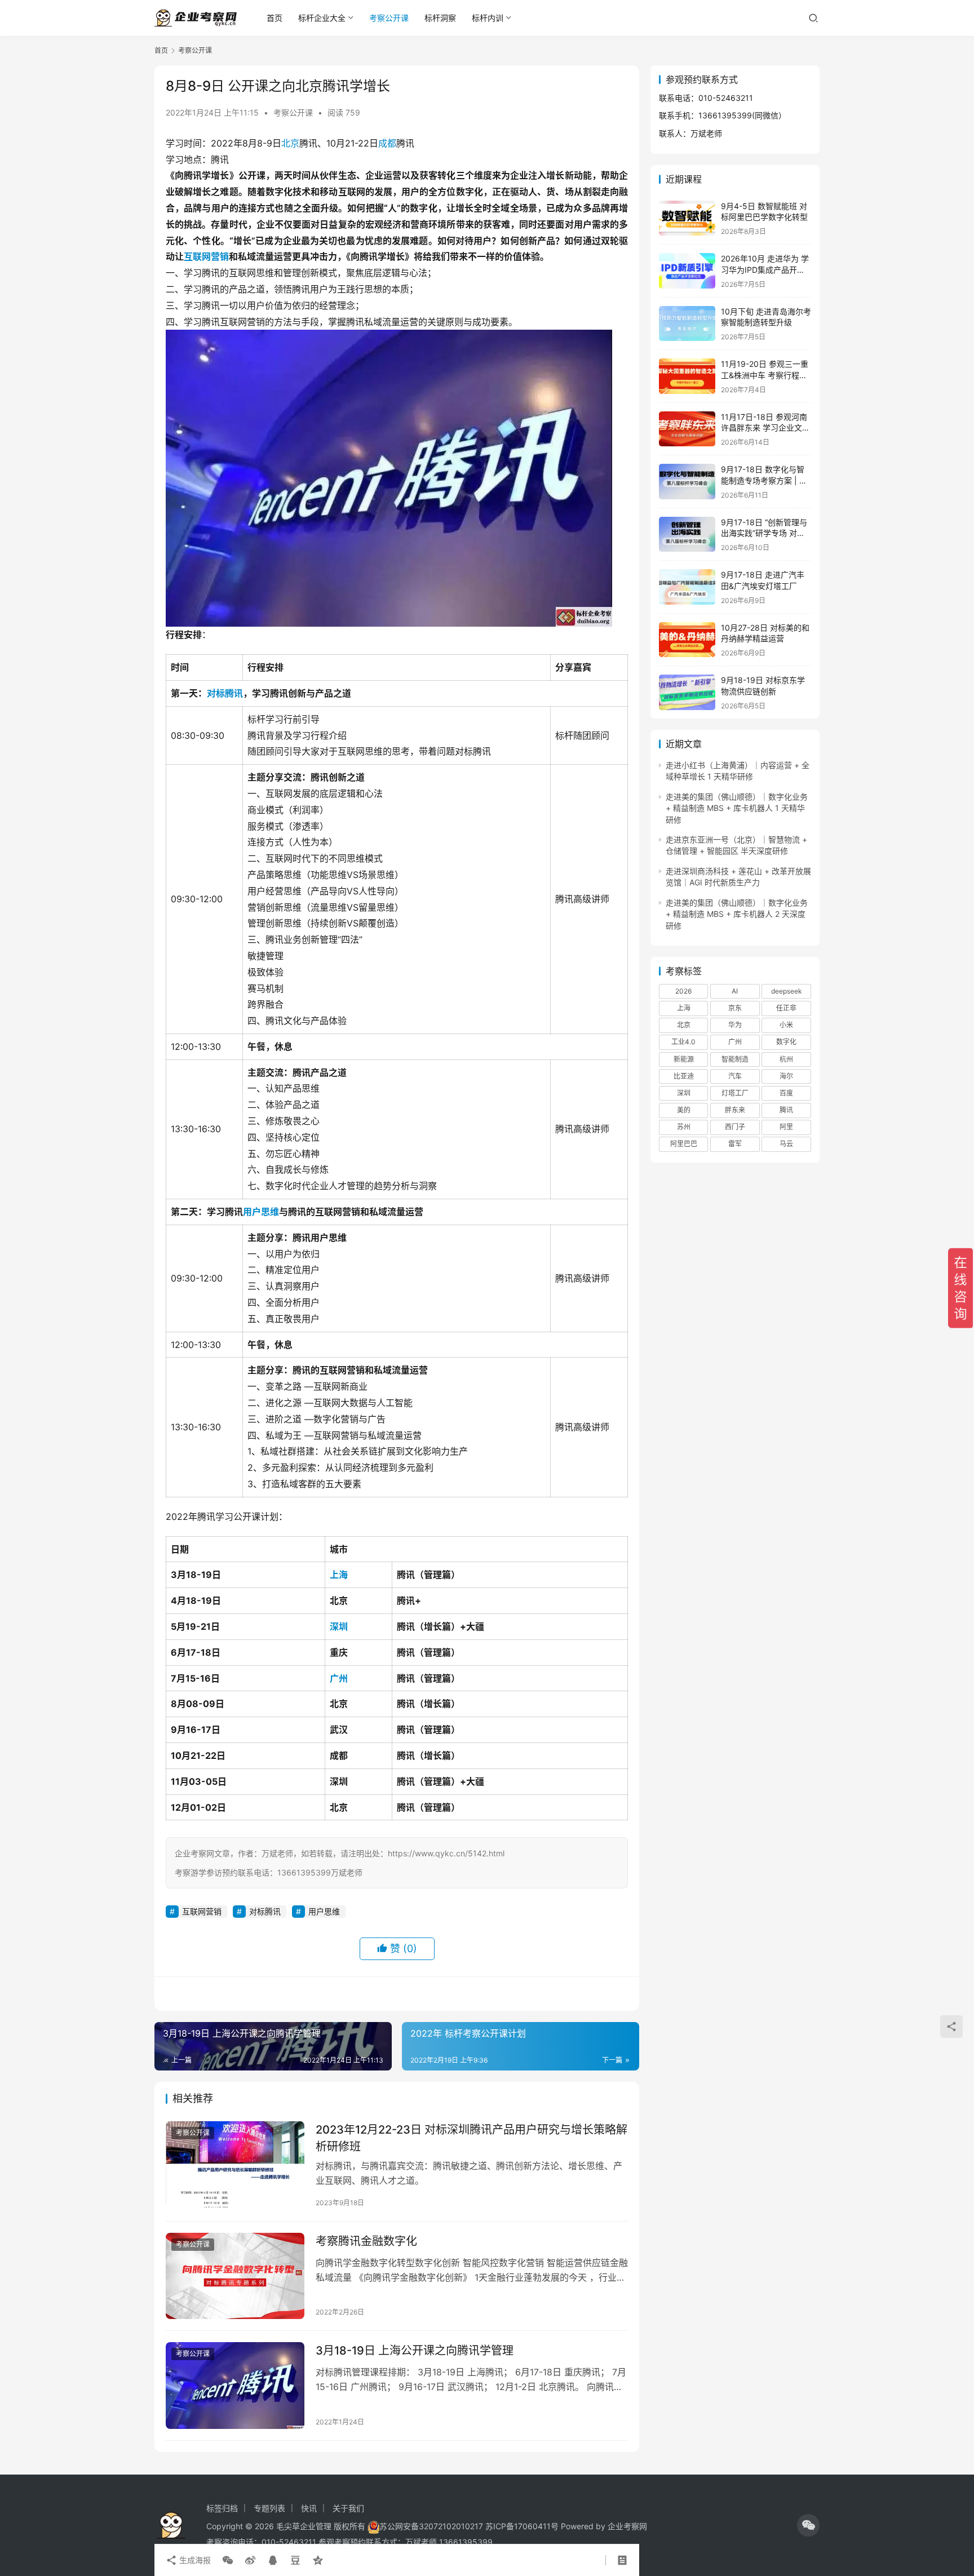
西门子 (735, 1127)
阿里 (786, 1127)
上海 (339, 1575)
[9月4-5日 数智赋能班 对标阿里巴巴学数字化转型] (687, 218)
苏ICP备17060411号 (522, 2526)
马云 (786, 1144)
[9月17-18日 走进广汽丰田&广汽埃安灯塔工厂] (687, 587)
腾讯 (786, 1110)
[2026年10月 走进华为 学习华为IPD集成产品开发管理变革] (687, 271)
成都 (387, 143)
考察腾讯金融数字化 (366, 2241)
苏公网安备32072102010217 (431, 2526)
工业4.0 (683, 1042)
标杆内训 (488, 18)
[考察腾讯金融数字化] (235, 2276)
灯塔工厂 (735, 1093)
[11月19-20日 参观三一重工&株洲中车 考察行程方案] (687, 376)
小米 (786, 1025)
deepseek (787, 991)
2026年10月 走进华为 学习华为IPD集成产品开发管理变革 (765, 269)
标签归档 (222, 2508)
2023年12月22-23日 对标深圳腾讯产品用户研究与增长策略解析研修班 (471, 2138)
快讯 (309, 2508)
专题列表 (269, 2508)
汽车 (735, 1076)
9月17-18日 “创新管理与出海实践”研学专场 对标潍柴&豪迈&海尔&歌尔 (764, 533)
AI (735, 991)
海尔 (786, 1076)
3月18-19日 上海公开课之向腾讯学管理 (415, 2351)
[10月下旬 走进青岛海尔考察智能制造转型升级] (687, 324)
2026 (683, 991)
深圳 (339, 1626)
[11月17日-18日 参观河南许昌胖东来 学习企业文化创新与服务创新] (687, 429)
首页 (275, 18)
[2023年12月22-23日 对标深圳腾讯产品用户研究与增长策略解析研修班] (235, 2165)
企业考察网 (627, 2526)
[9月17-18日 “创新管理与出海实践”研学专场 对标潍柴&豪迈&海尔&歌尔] (687, 535)
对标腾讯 (225, 693)
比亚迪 (684, 1076)
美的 (684, 1110)
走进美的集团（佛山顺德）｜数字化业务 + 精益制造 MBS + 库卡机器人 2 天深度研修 (737, 914)
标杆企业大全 (322, 18)
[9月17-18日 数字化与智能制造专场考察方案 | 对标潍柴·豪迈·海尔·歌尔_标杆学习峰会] (687, 482)
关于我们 (348, 2508)
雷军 (735, 1144)
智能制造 (735, 1059)
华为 (735, 1025)
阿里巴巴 (684, 1144)
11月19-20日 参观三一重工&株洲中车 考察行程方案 (765, 375)
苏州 (684, 1127)
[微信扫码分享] (228, 2560)
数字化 (786, 1042)
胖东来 (735, 1110)
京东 (735, 1008)
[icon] (808, 2525)
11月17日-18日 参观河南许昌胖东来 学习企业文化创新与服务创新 (765, 428)
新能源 (684, 1059)
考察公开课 (389, 18)
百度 (786, 1093)
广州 (339, 1678)
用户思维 (261, 1212)
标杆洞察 (440, 18)
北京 (290, 143)
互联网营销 (206, 256)
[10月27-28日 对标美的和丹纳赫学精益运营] (687, 640)
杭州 (786, 1059)
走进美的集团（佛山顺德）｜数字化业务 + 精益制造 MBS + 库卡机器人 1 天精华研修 (737, 808)
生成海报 (194, 2560)
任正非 (786, 1008)
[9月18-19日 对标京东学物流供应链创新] (687, 692)
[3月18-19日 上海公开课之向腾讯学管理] (235, 2386)
